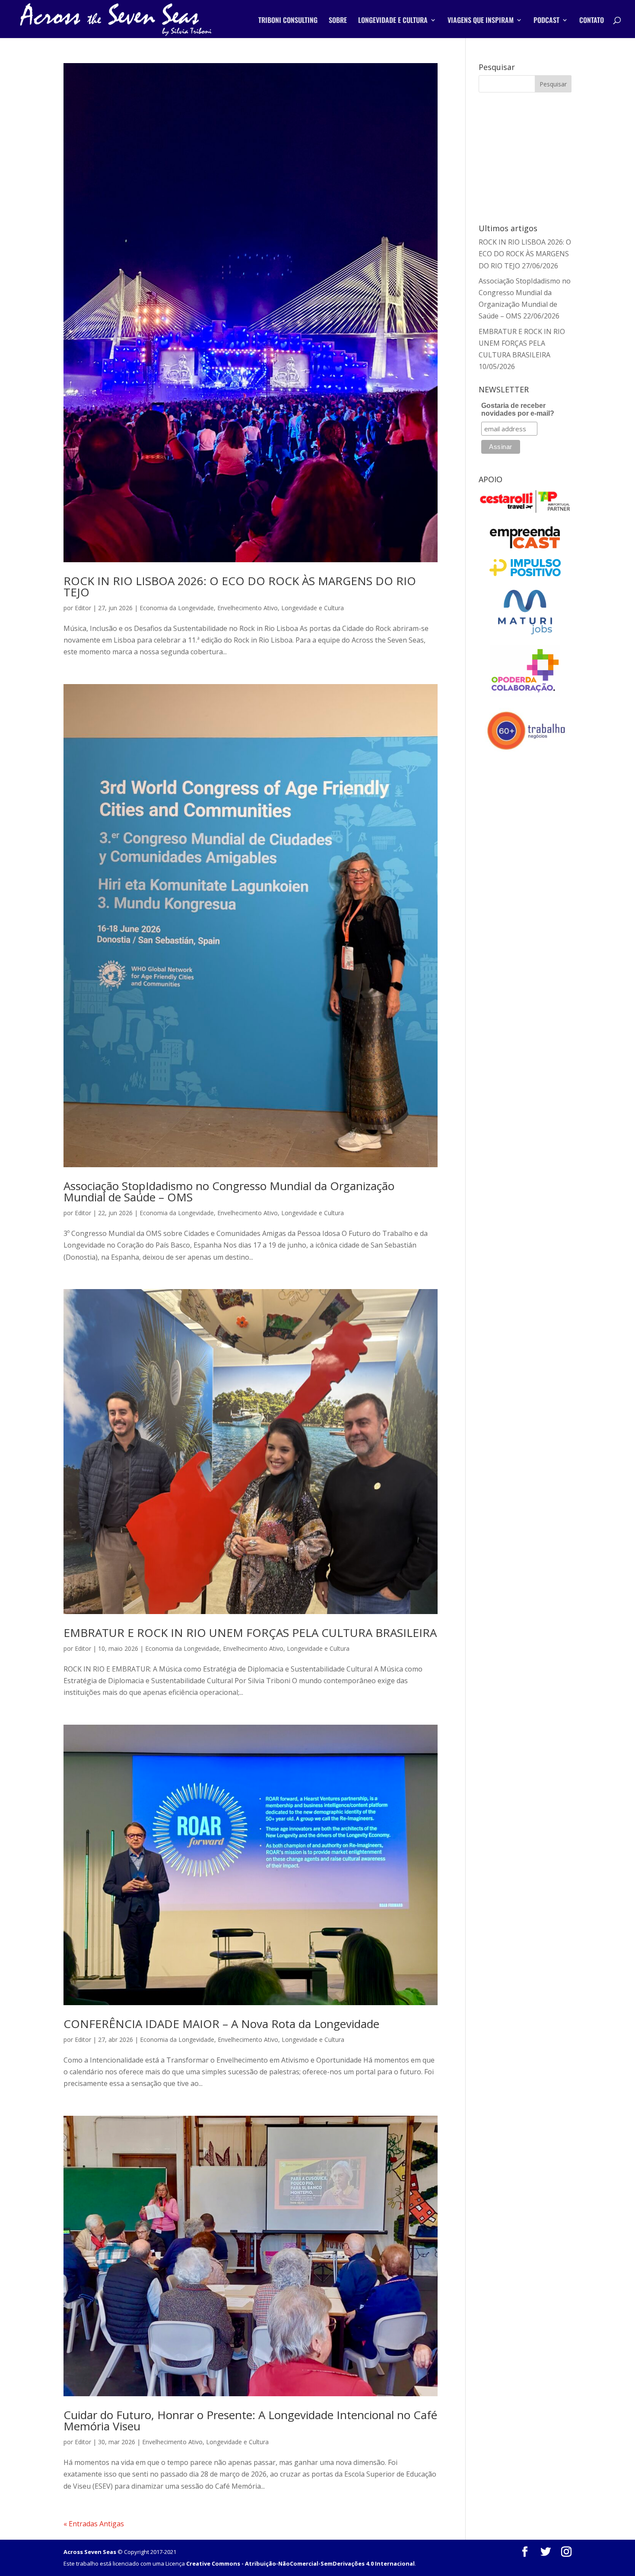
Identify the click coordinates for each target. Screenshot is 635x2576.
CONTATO (592, 21)
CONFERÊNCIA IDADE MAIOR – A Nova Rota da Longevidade (221, 2024)
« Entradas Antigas (94, 2524)
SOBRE (338, 21)
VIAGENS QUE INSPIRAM (481, 21)
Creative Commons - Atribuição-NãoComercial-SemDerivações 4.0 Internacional (300, 2563)
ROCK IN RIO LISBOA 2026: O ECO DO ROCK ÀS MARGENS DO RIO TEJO (240, 586)
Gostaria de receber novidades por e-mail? (518, 409)
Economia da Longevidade (177, 608)
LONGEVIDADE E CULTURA (393, 21)
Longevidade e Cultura (313, 608)
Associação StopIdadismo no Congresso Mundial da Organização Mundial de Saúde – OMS (229, 1191)
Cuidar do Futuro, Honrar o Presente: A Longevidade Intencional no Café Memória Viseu (250, 2420)
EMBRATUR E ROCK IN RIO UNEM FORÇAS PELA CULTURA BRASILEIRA (250, 1633)
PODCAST (546, 21)
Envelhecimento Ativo (248, 608)
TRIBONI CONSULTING (288, 21)
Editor (83, 608)
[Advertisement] (530, 157)
